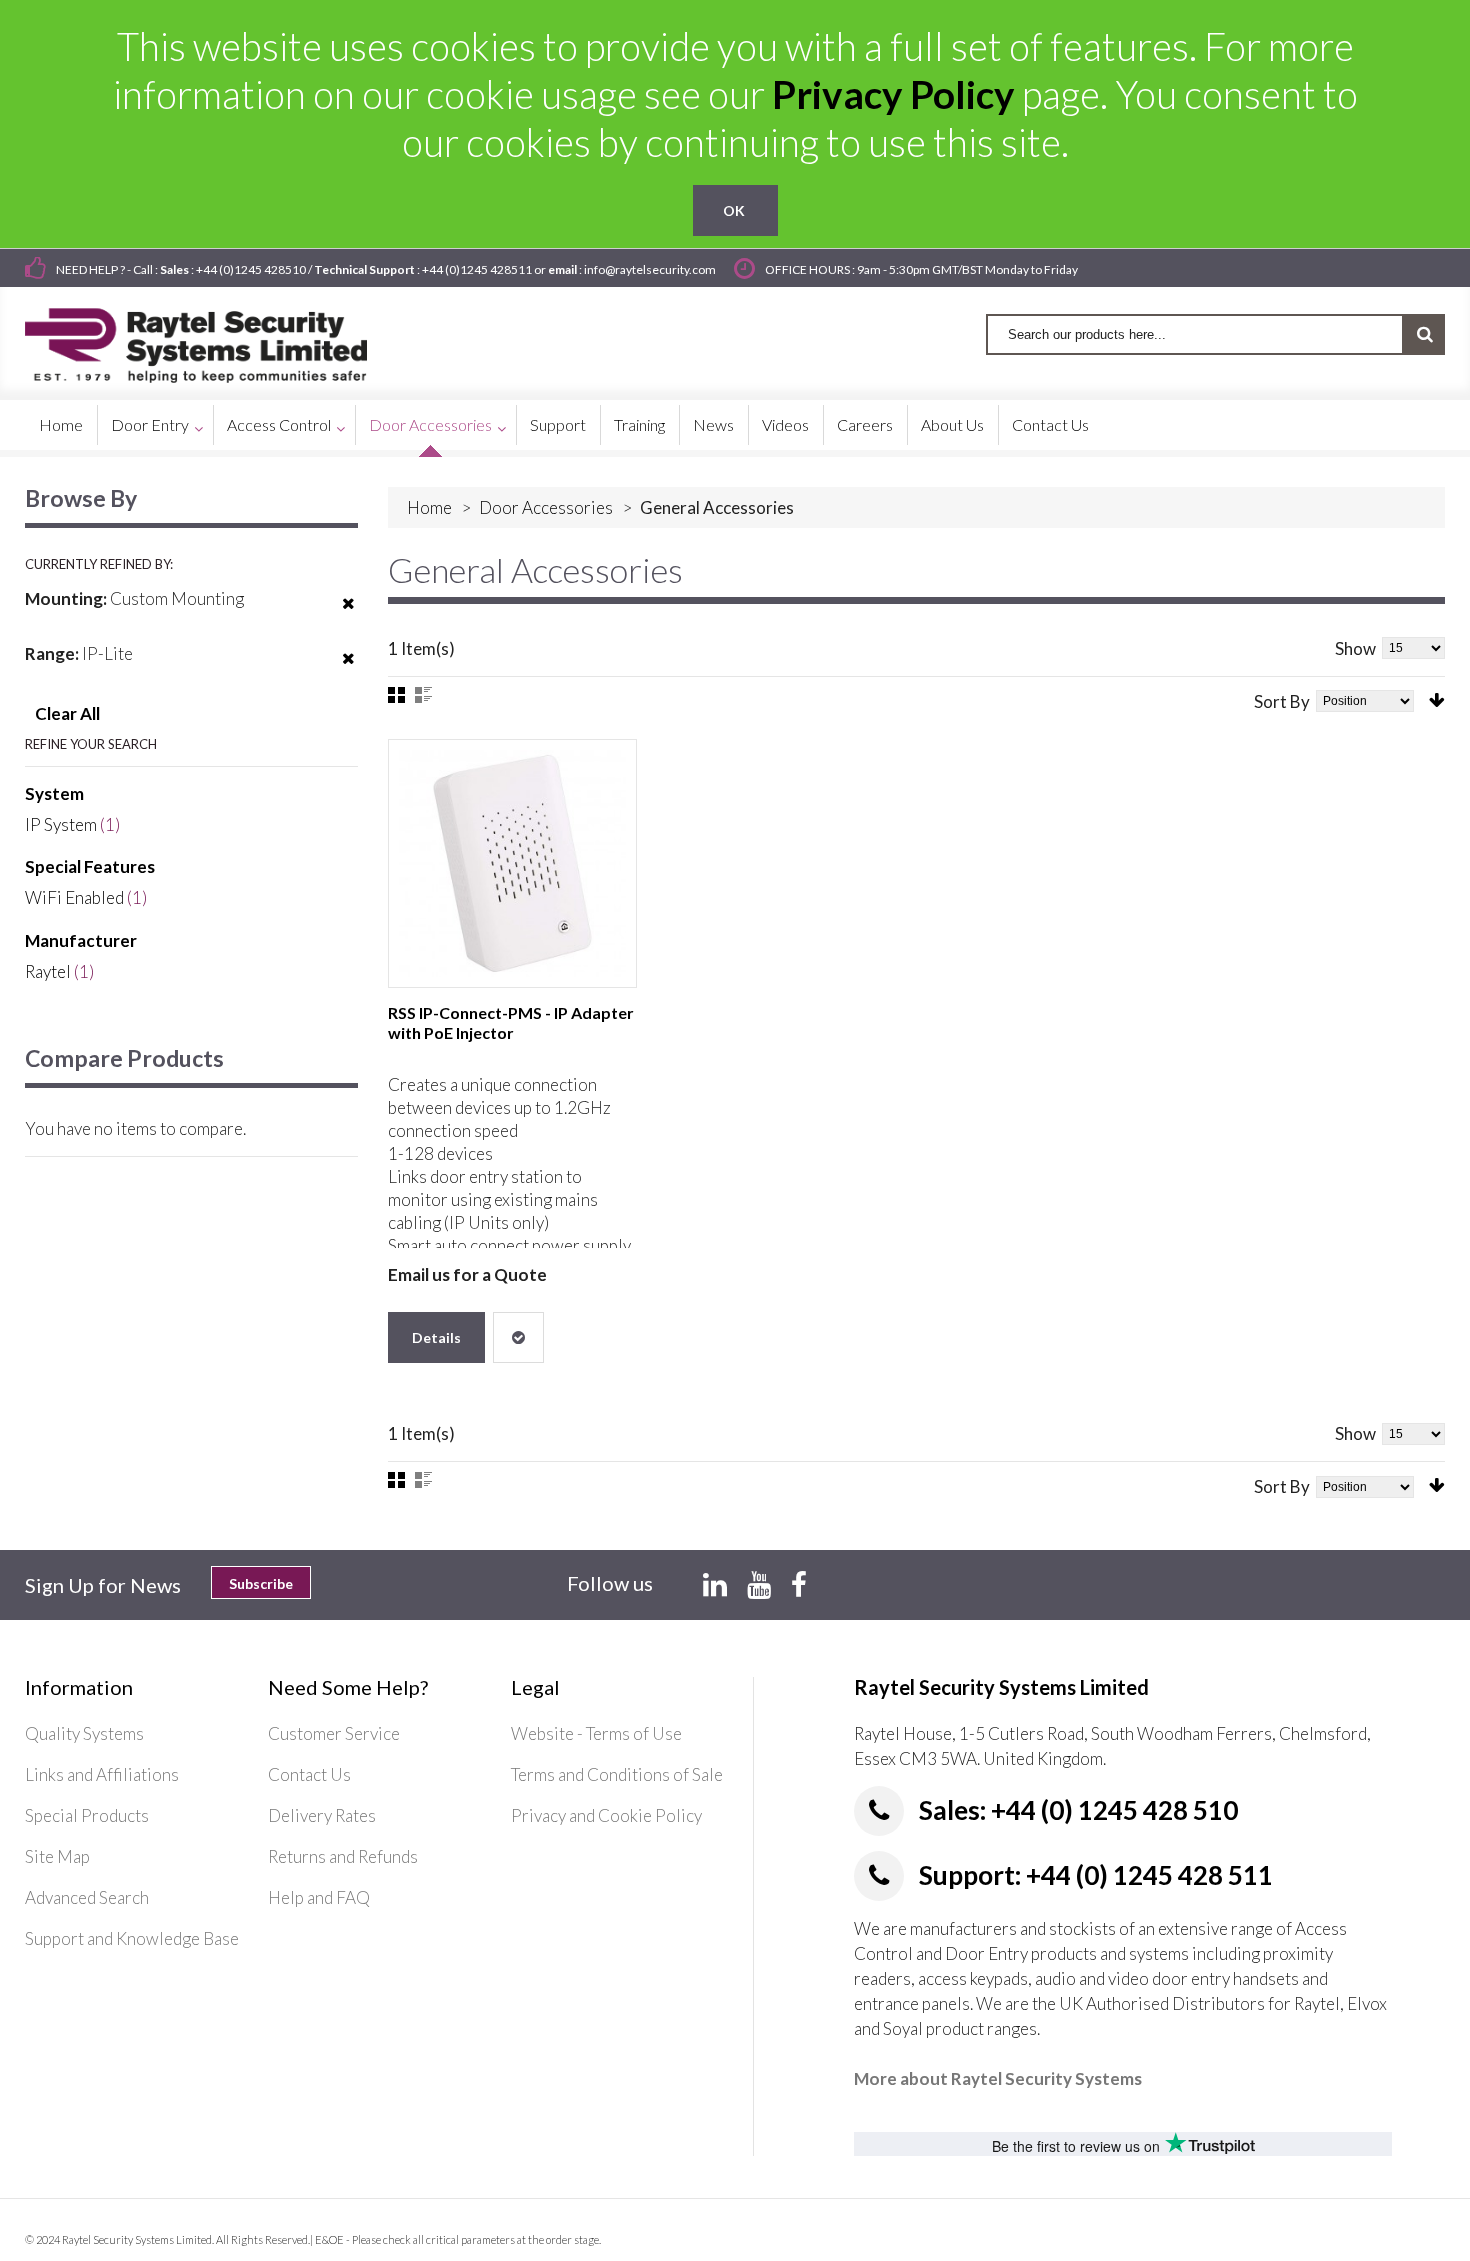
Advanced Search (87, 1897)
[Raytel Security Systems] (219, 338)
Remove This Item (348, 616)
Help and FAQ (319, 1897)
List (423, 695)
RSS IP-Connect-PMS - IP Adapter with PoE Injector (511, 1022)
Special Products (87, 1815)
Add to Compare (518, 1337)
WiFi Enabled (74, 897)
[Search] (1424, 334)
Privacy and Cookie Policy (606, 1815)
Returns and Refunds (343, 1856)
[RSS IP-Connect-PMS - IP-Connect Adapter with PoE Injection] (512, 863)
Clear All (67, 713)
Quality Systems (84, 1733)
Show (1355, 648)
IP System (61, 824)
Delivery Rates (322, 1815)
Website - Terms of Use (596, 1733)
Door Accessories (546, 507)
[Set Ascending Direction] (1437, 700)
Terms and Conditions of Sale (617, 1774)
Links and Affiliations (102, 1774)
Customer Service (334, 1733)
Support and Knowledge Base (132, 1938)
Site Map (57, 1856)
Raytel (48, 971)
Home (429, 507)
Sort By (1282, 701)
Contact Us (309, 1774)
